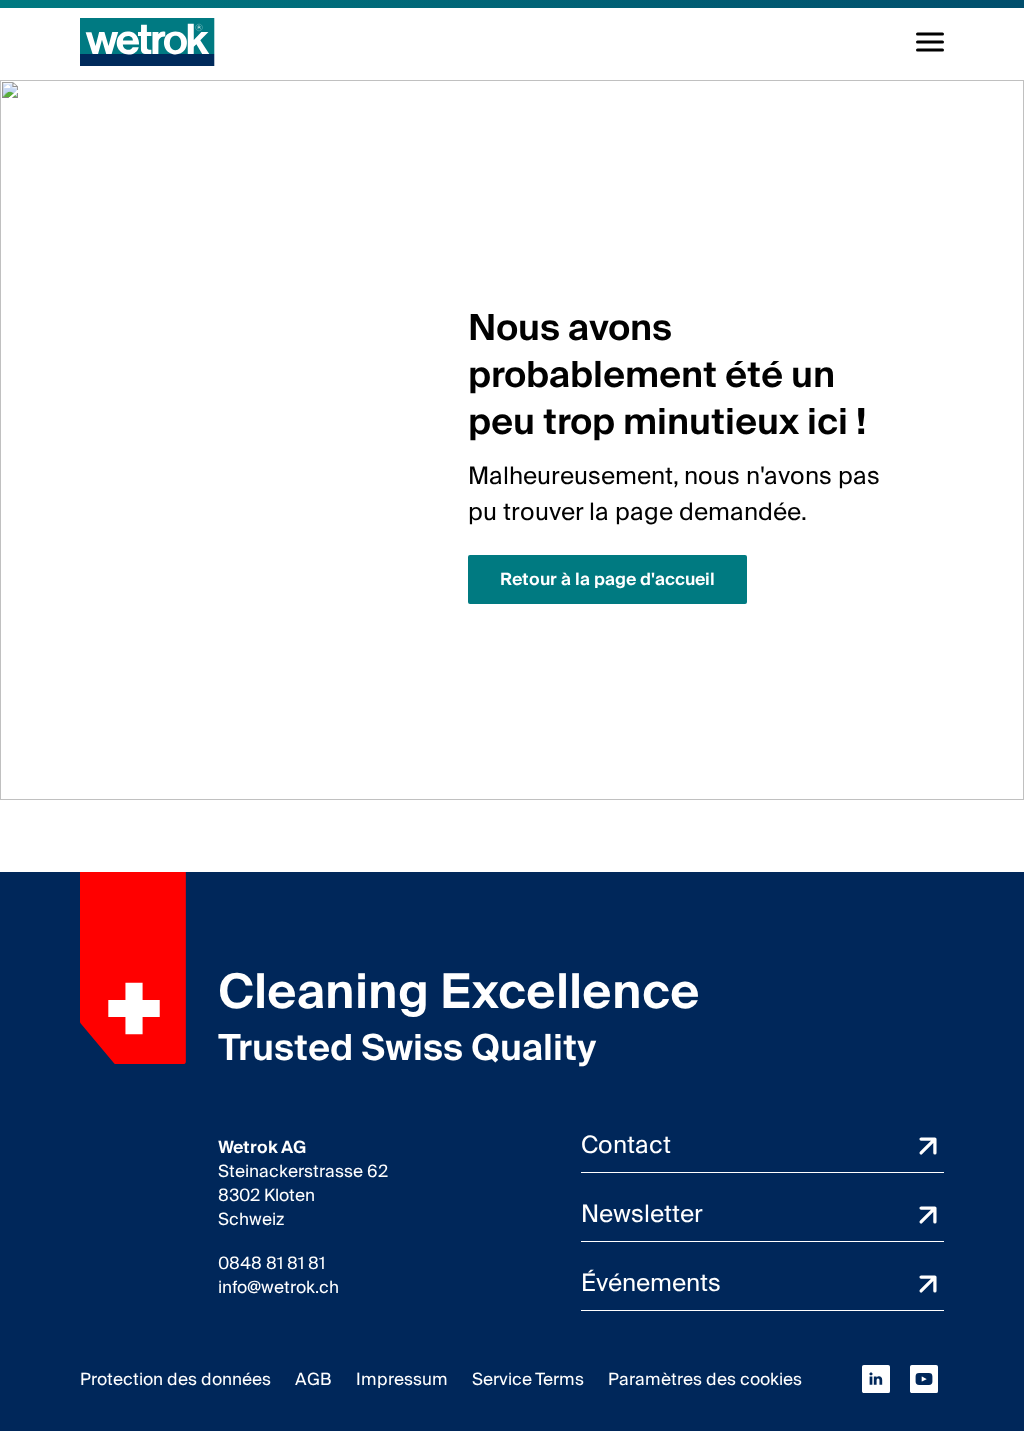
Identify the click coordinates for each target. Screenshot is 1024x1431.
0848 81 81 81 (271, 1264)
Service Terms (528, 1379)
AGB (313, 1379)
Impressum (402, 1379)
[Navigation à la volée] (930, 42)
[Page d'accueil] (147, 42)
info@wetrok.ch (278, 1288)
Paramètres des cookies (705, 1379)
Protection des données (175, 1379)
